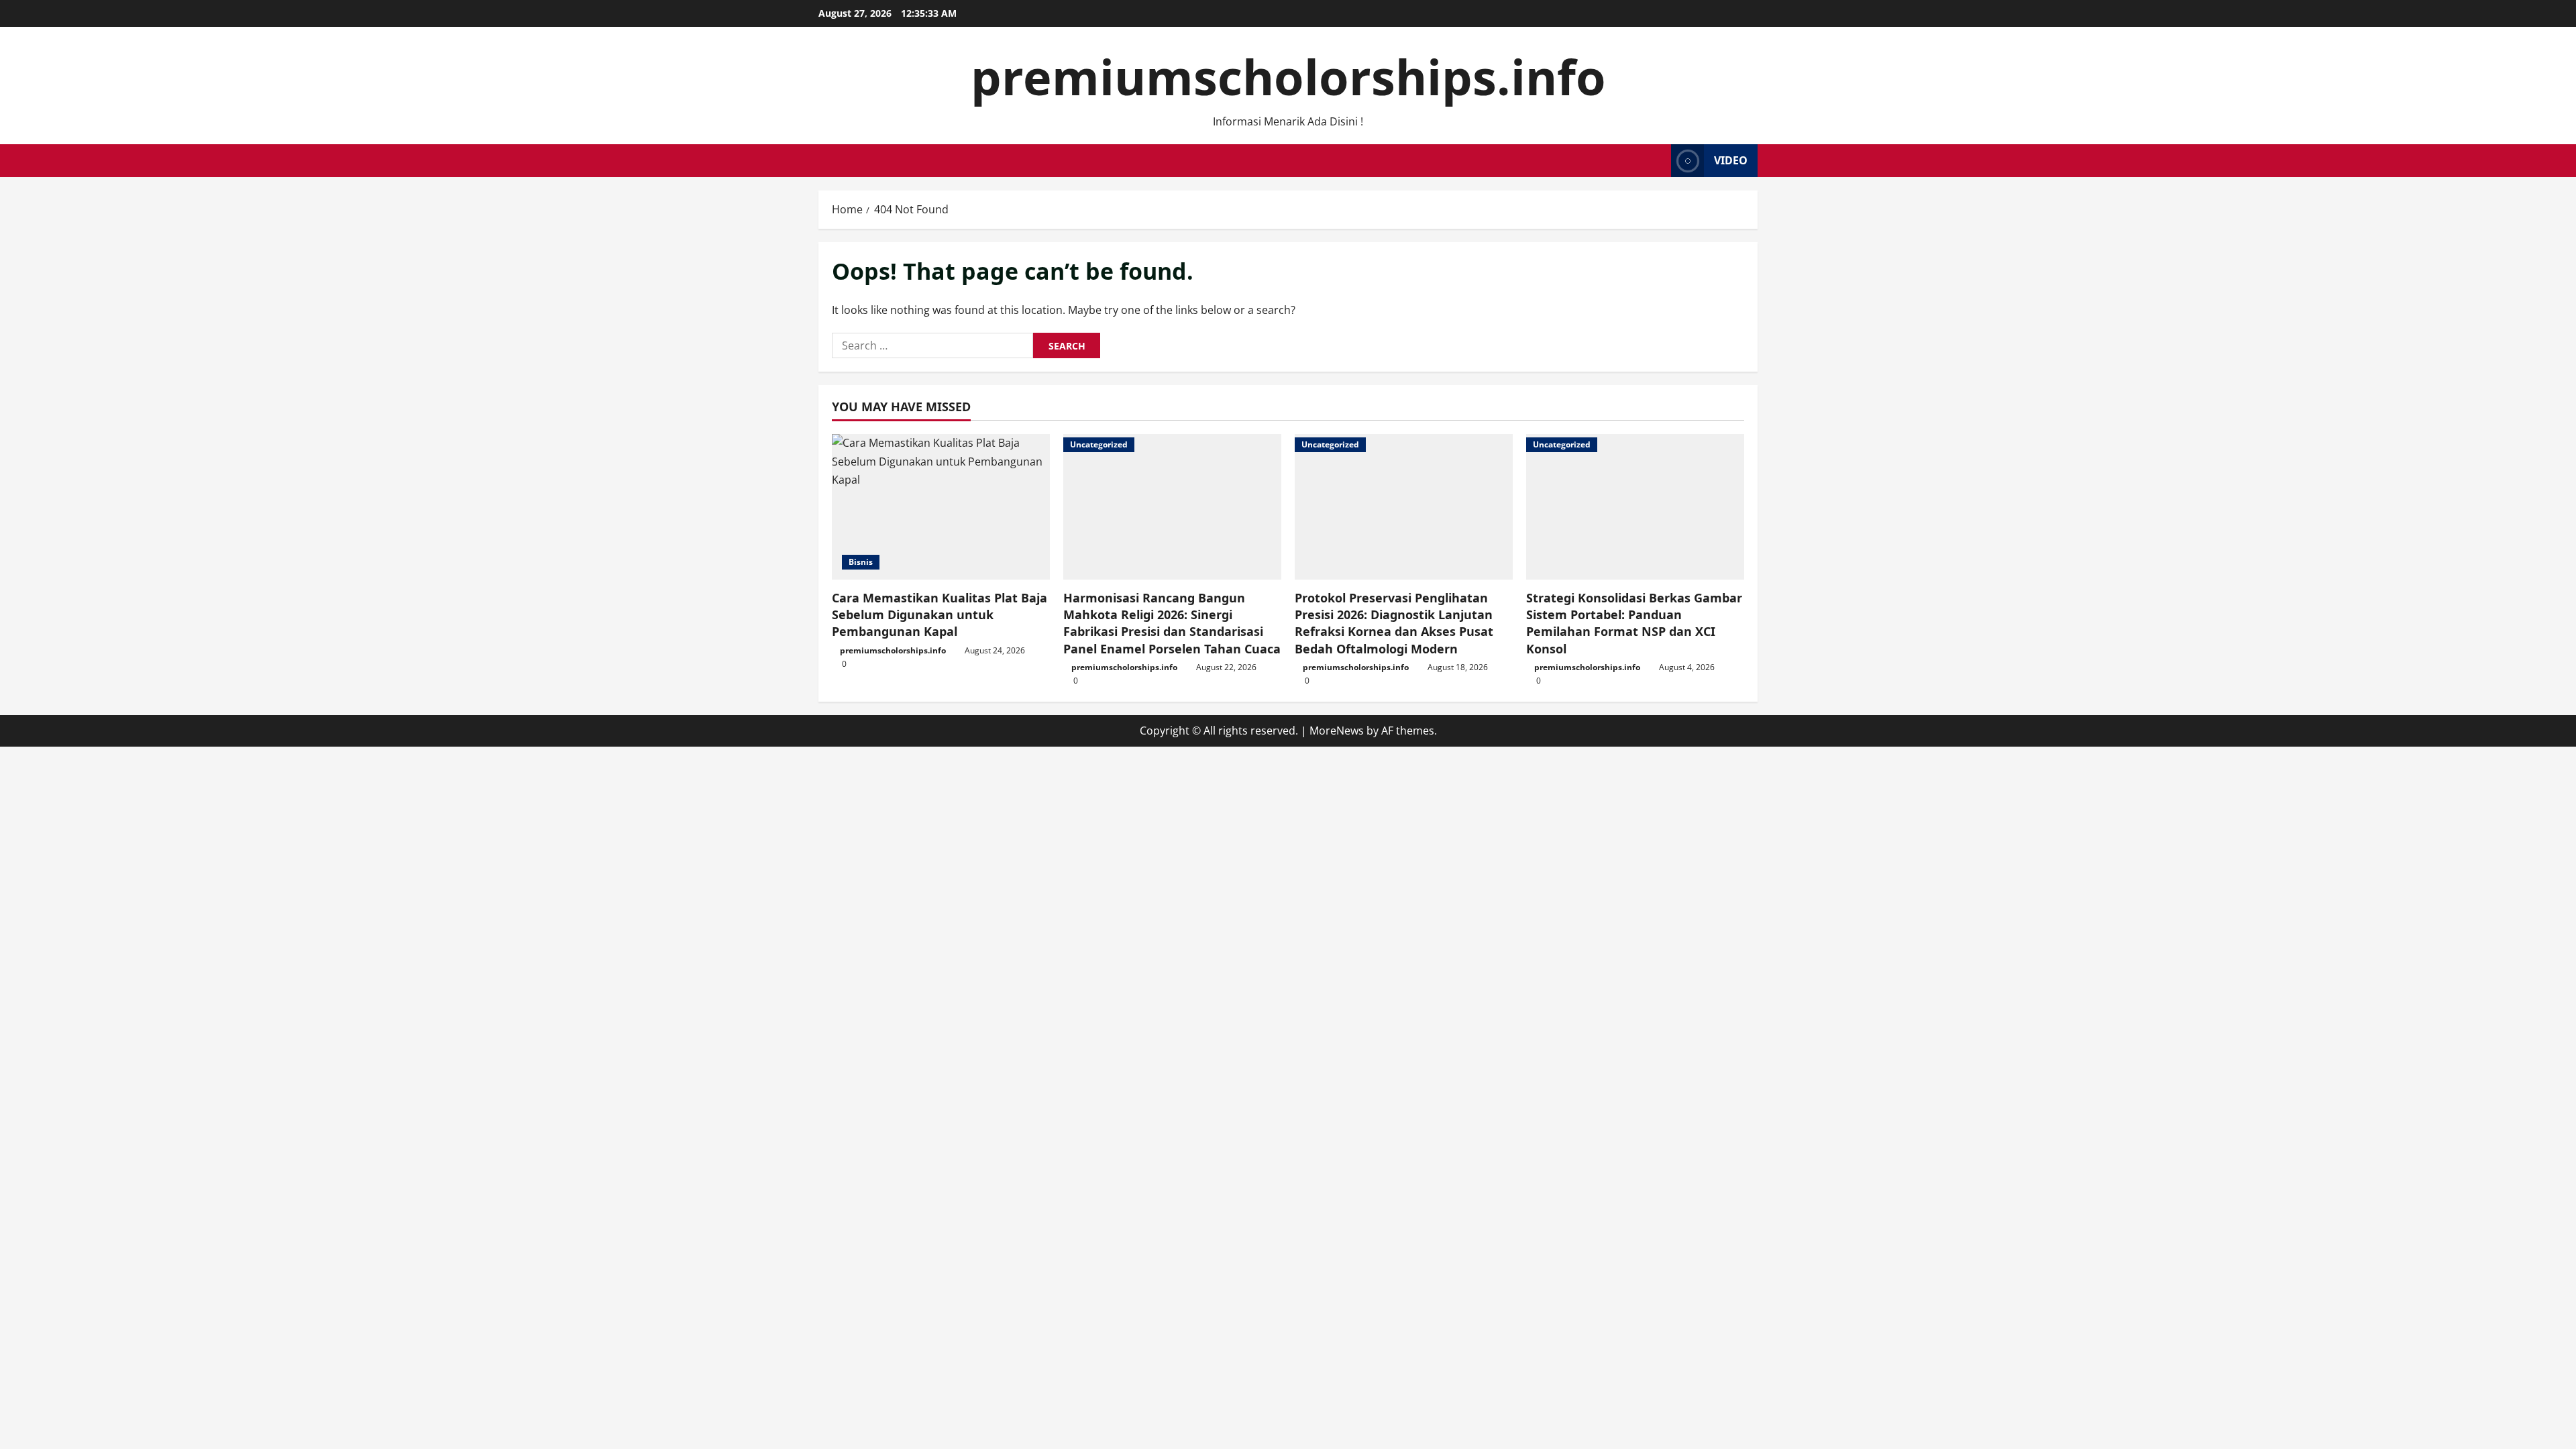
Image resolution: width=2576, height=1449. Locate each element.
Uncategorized (1099, 444)
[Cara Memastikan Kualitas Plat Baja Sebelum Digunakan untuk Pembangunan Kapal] (941, 507)
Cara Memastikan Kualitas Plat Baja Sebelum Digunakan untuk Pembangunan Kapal (940, 614)
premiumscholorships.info (1288, 76)
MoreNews (1337, 731)
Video (1731, 160)
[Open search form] (1657, 161)
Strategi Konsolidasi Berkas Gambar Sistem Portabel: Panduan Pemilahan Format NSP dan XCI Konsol (1634, 623)
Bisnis (861, 562)
